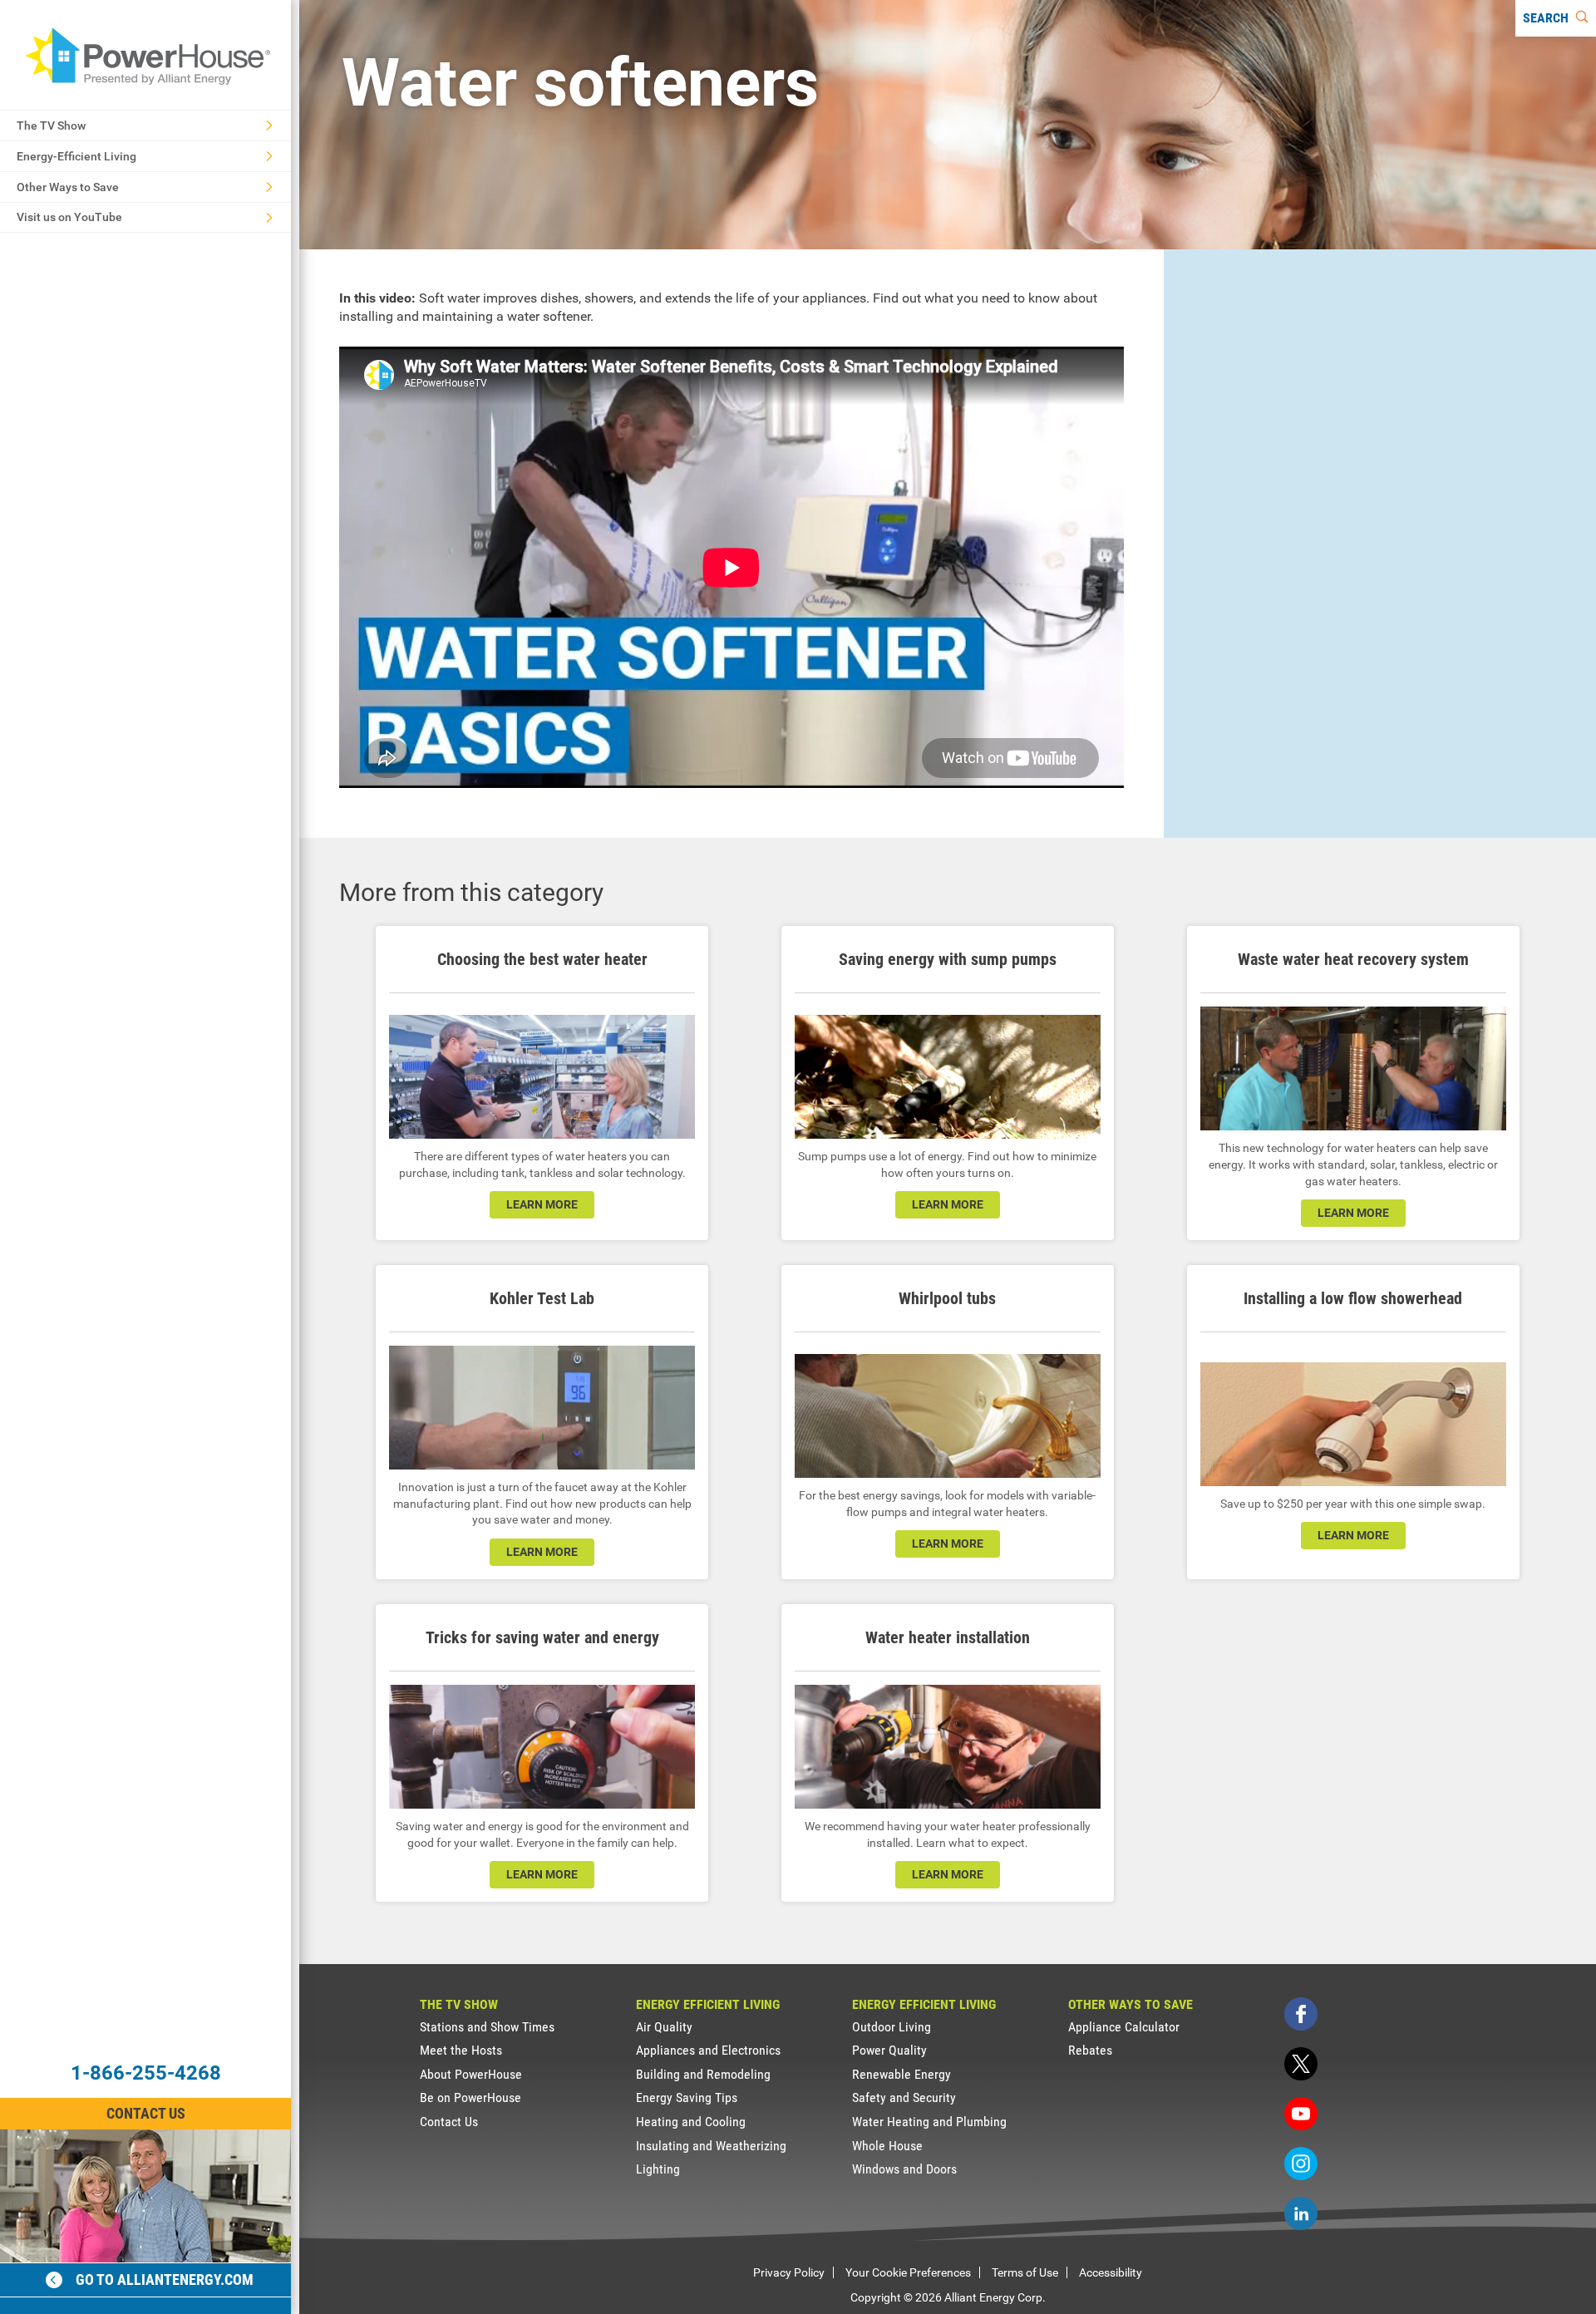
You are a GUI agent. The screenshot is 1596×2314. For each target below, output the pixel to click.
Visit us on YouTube (69, 217)
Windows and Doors (904, 2169)
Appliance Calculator (1124, 2027)
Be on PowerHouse (470, 2097)
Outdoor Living (892, 2027)
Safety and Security (904, 2097)
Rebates (1090, 2050)
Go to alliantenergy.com (165, 2280)
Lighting (658, 2169)
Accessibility (1111, 2272)
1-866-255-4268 (146, 2073)
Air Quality (664, 2027)
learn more (542, 1204)
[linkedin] (1301, 2213)
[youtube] (1301, 2114)
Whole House (887, 2146)
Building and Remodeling (703, 2074)
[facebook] (1301, 2014)
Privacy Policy (789, 2272)
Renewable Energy (901, 2074)
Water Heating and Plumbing (929, 2122)
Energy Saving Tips (687, 2097)
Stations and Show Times (487, 2027)
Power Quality (889, 2050)
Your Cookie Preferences (908, 2272)
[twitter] (1301, 2064)
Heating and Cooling (691, 2122)
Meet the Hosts (461, 2050)
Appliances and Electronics (708, 2050)
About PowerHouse (471, 2074)
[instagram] (1301, 2164)
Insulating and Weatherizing (711, 2146)
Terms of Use (1025, 2272)
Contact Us (146, 2113)
